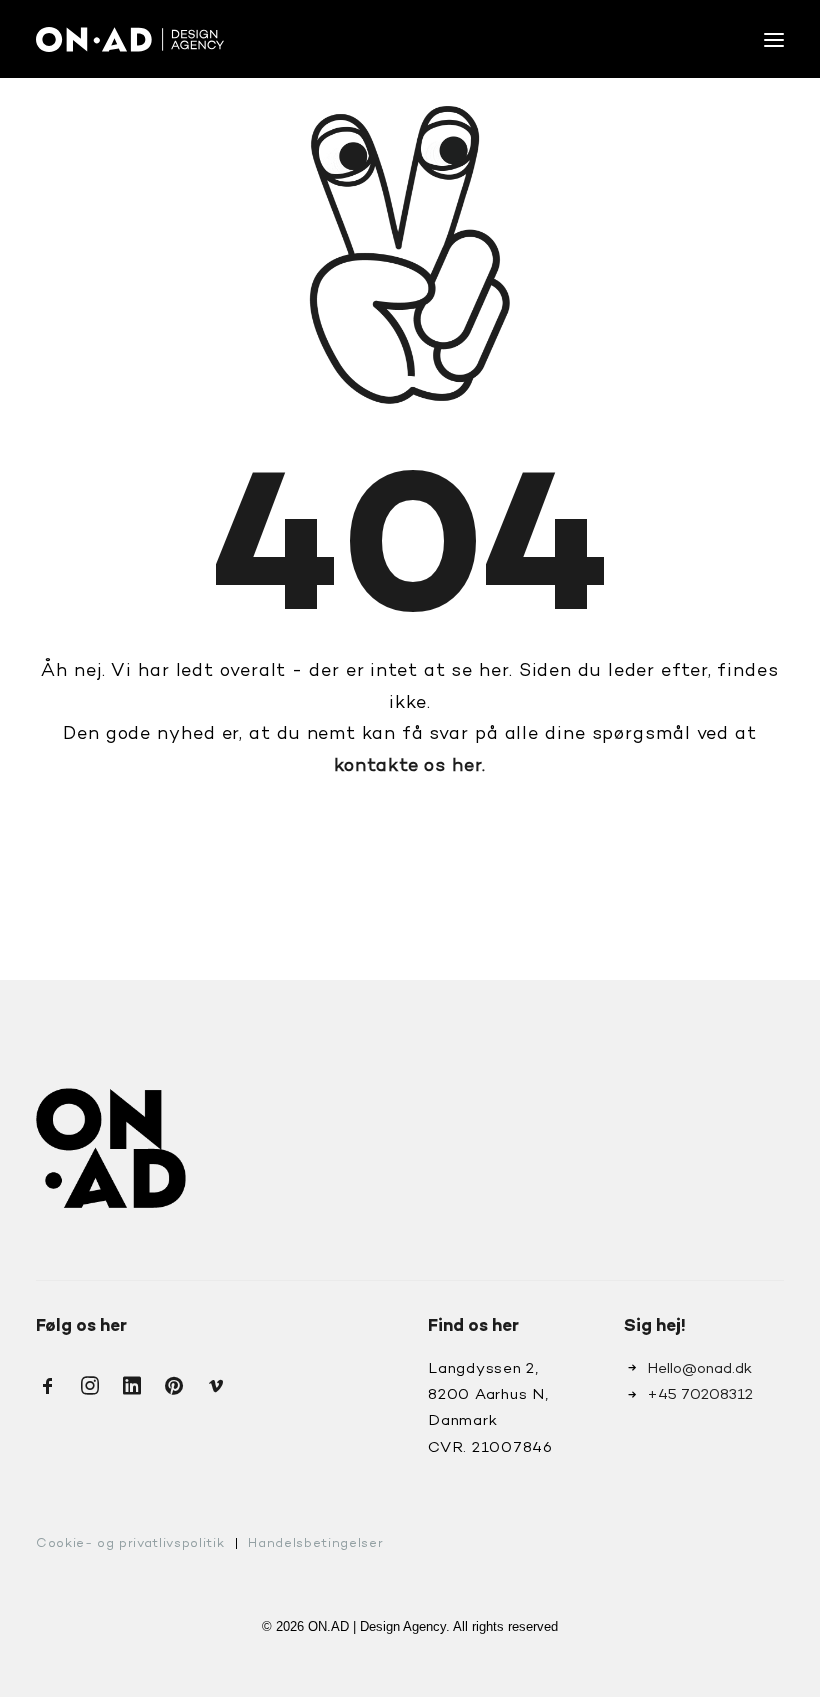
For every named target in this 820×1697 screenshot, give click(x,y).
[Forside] (111, 1148)
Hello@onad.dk (699, 1369)
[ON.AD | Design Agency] (130, 39)
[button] (774, 39)
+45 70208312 (700, 1395)
